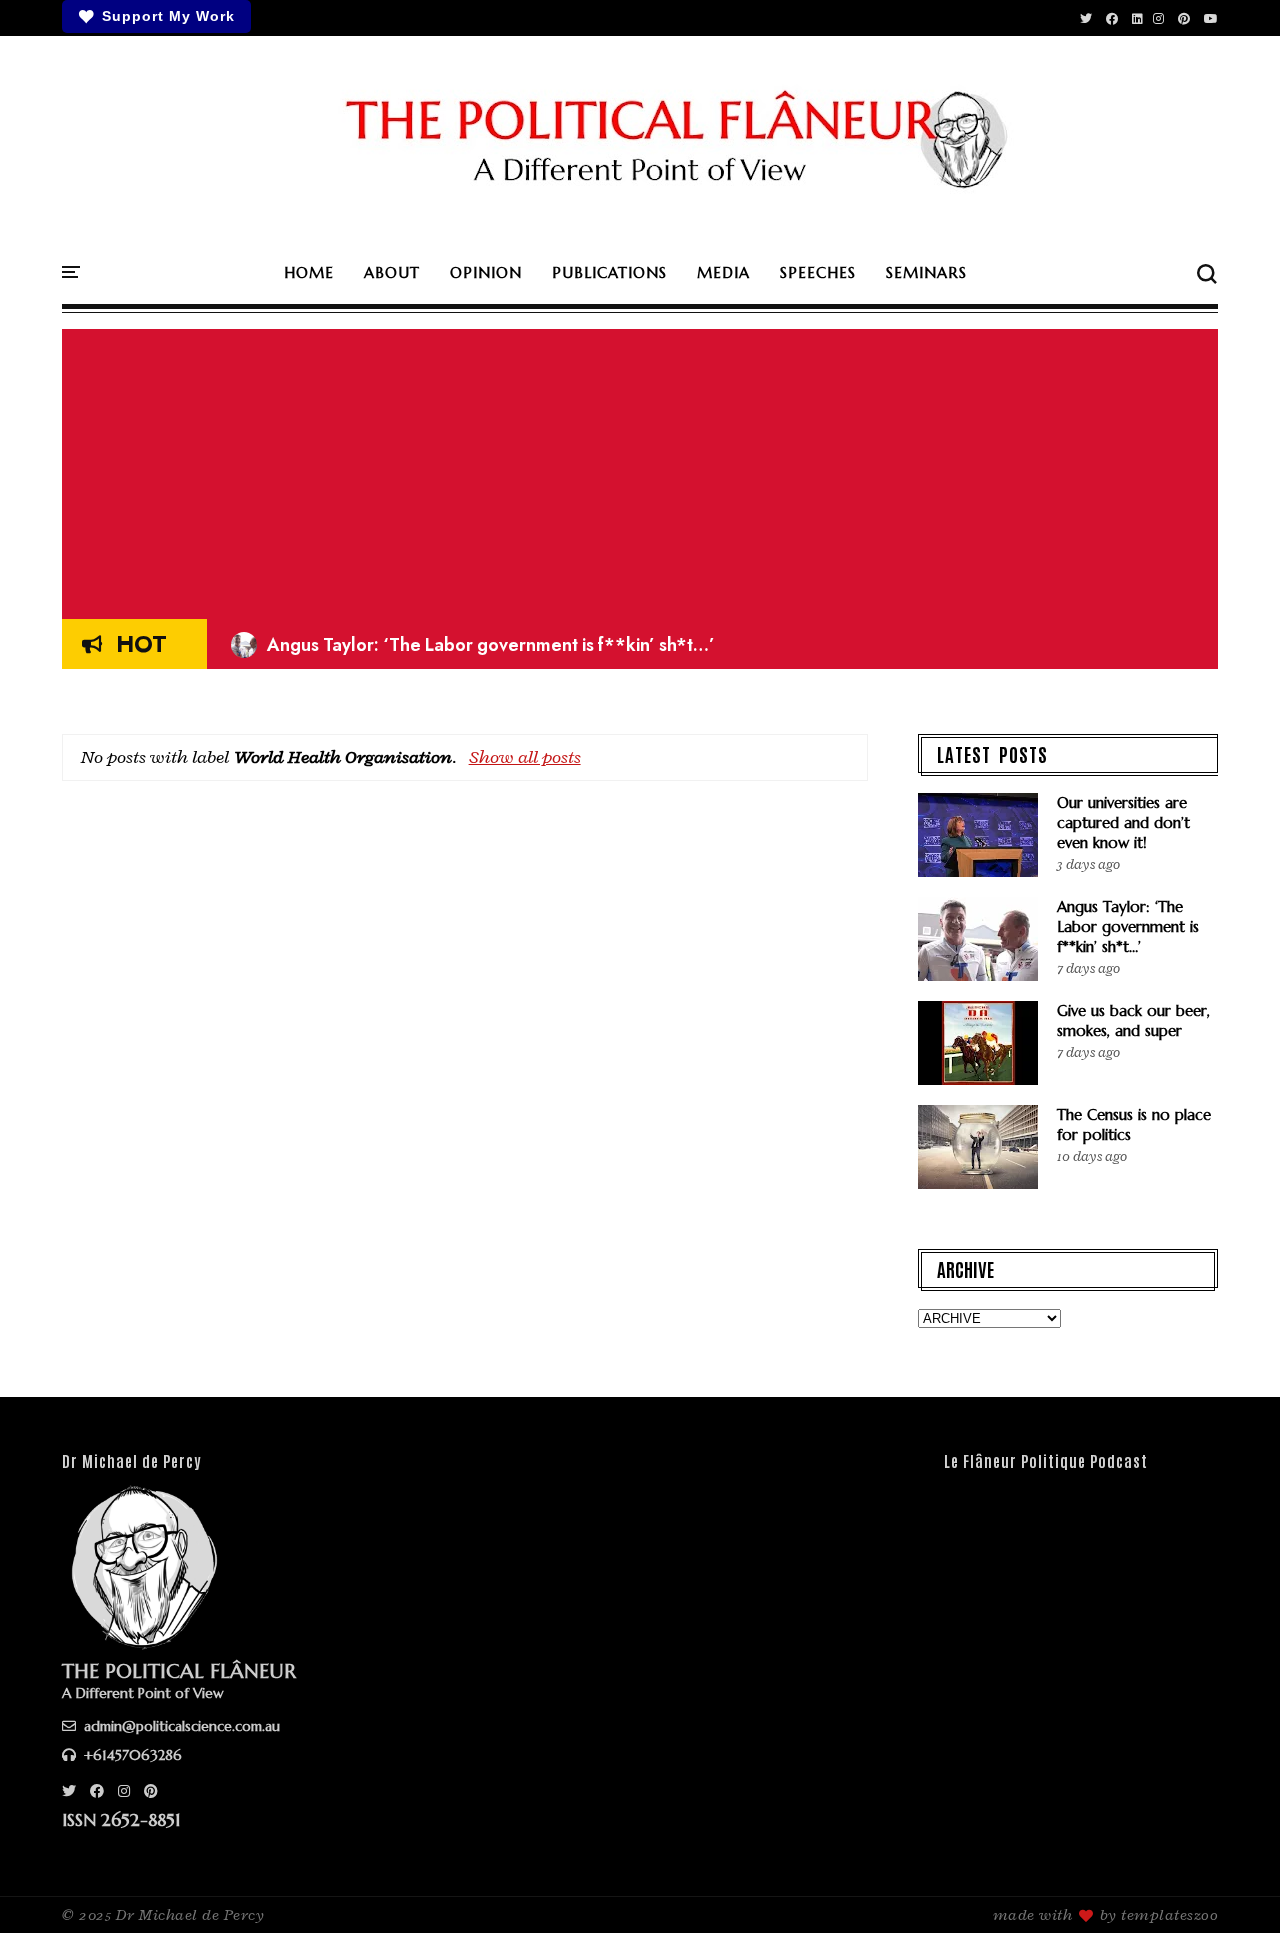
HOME (309, 272)
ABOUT (392, 272)
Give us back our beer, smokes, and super (1133, 1020)
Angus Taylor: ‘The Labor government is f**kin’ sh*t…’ (473, 645)
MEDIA (723, 272)
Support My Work (168, 16)
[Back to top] (1230, 1885)
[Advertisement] (640, 469)
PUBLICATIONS (609, 272)
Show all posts (525, 757)
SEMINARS (926, 272)
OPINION (486, 272)
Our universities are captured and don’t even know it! (1123, 822)
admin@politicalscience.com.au (180, 1726)
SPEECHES (818, 272)
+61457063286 (131, 1755)
